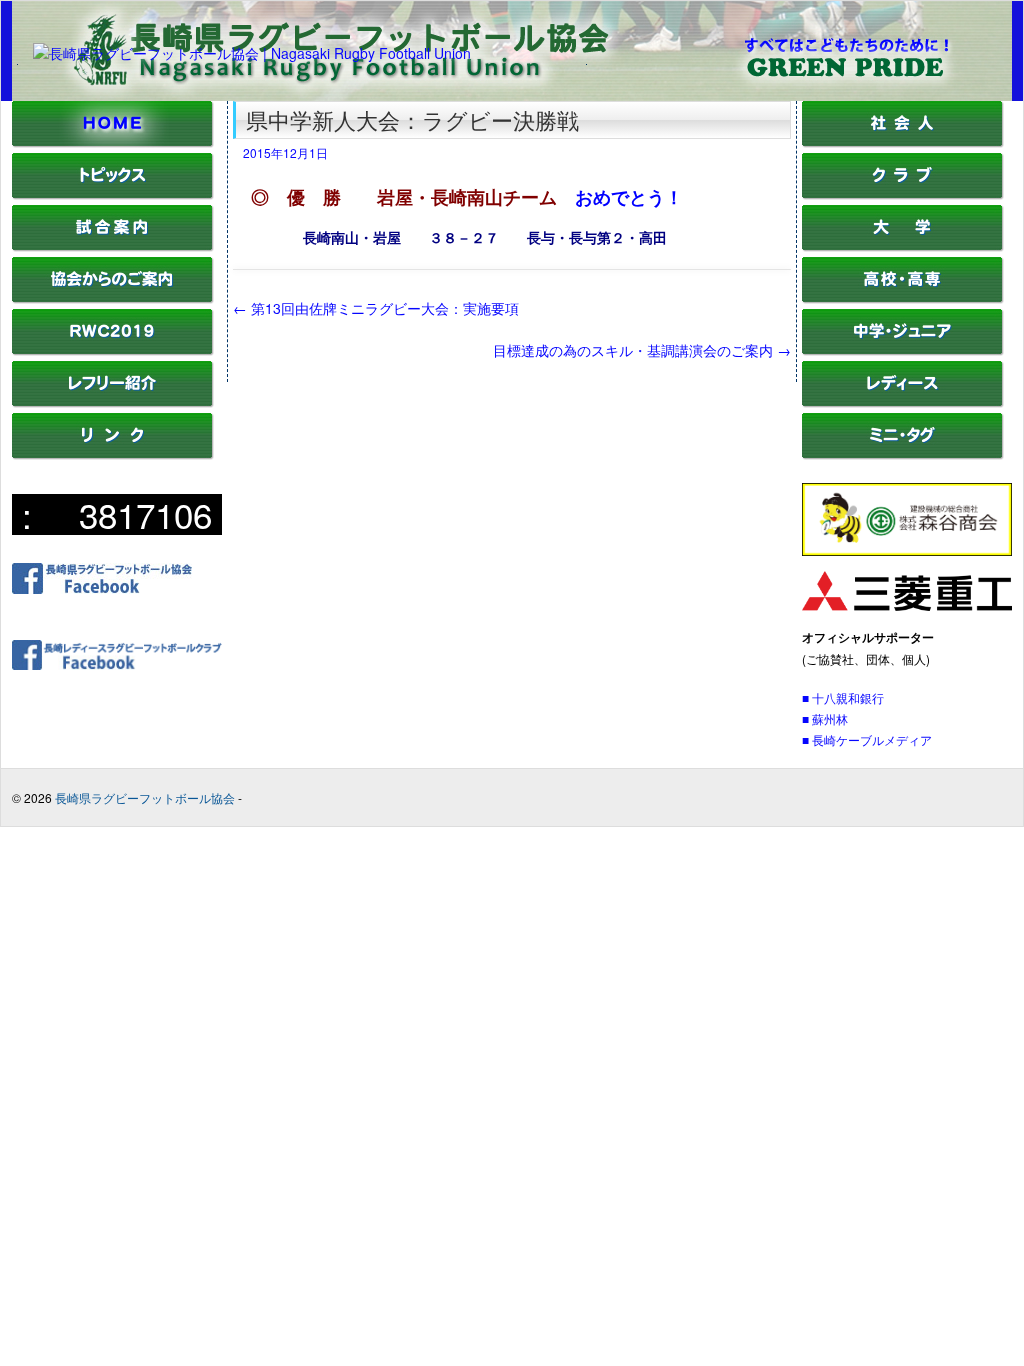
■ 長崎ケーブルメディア (867, 739)
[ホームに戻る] (113, 142)
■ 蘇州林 (825, 718)
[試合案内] (113, 246)
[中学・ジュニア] (903, 350)
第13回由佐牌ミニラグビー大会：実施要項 (376, 308)
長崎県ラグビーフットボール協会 (145, 797)
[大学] (903, 246)
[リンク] (113, 454)
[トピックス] (113, 194)
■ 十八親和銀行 (843, 697)
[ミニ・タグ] (903, 454)
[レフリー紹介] (113, 402)
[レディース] (903, 402)
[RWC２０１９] (113, 350)
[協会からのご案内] (113, 298)
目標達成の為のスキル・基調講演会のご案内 (642, 350)
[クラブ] (903, 194)
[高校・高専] (903, 298)
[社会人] (903, 142)
